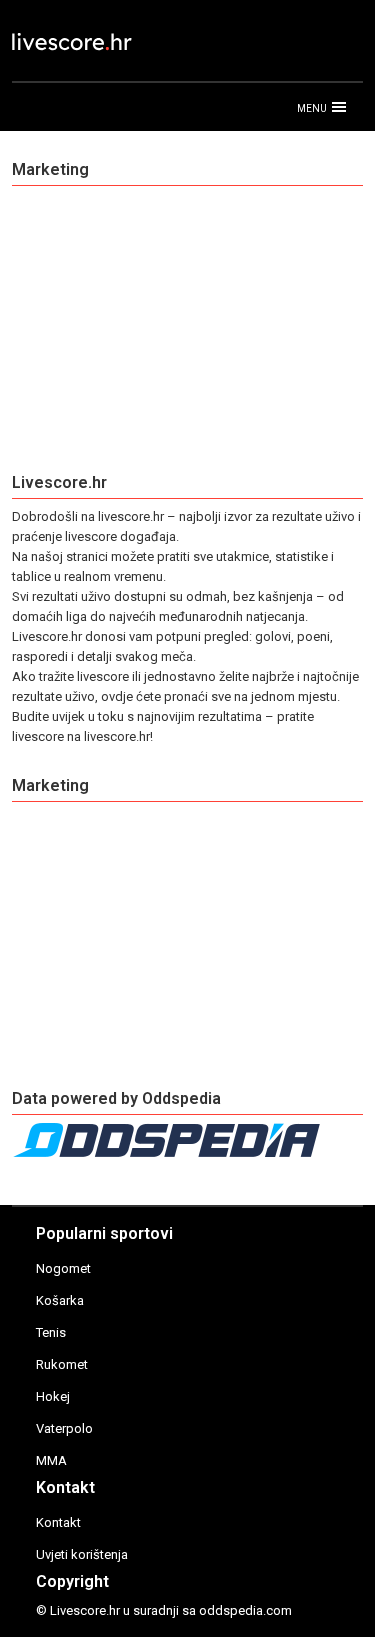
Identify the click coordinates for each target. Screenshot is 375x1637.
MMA (51, 1460)
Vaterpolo (64, 1428)
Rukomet (62, 1364)
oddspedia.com (245, 1610)
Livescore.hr (85, 1610)
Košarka (60, 1300)
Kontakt (58, 1522)
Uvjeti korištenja (82, 1554)
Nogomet (63, 1268)
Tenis (51, 1332)
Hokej (53, 1396)
